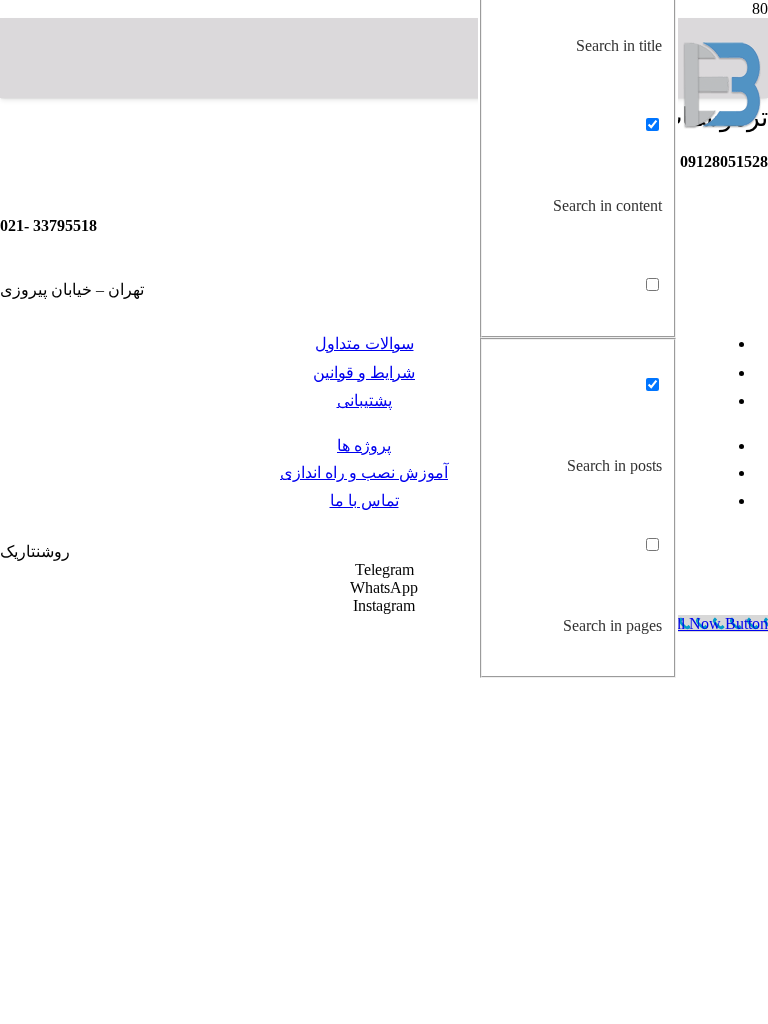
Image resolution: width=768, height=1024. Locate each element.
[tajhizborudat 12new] (723, 123)
